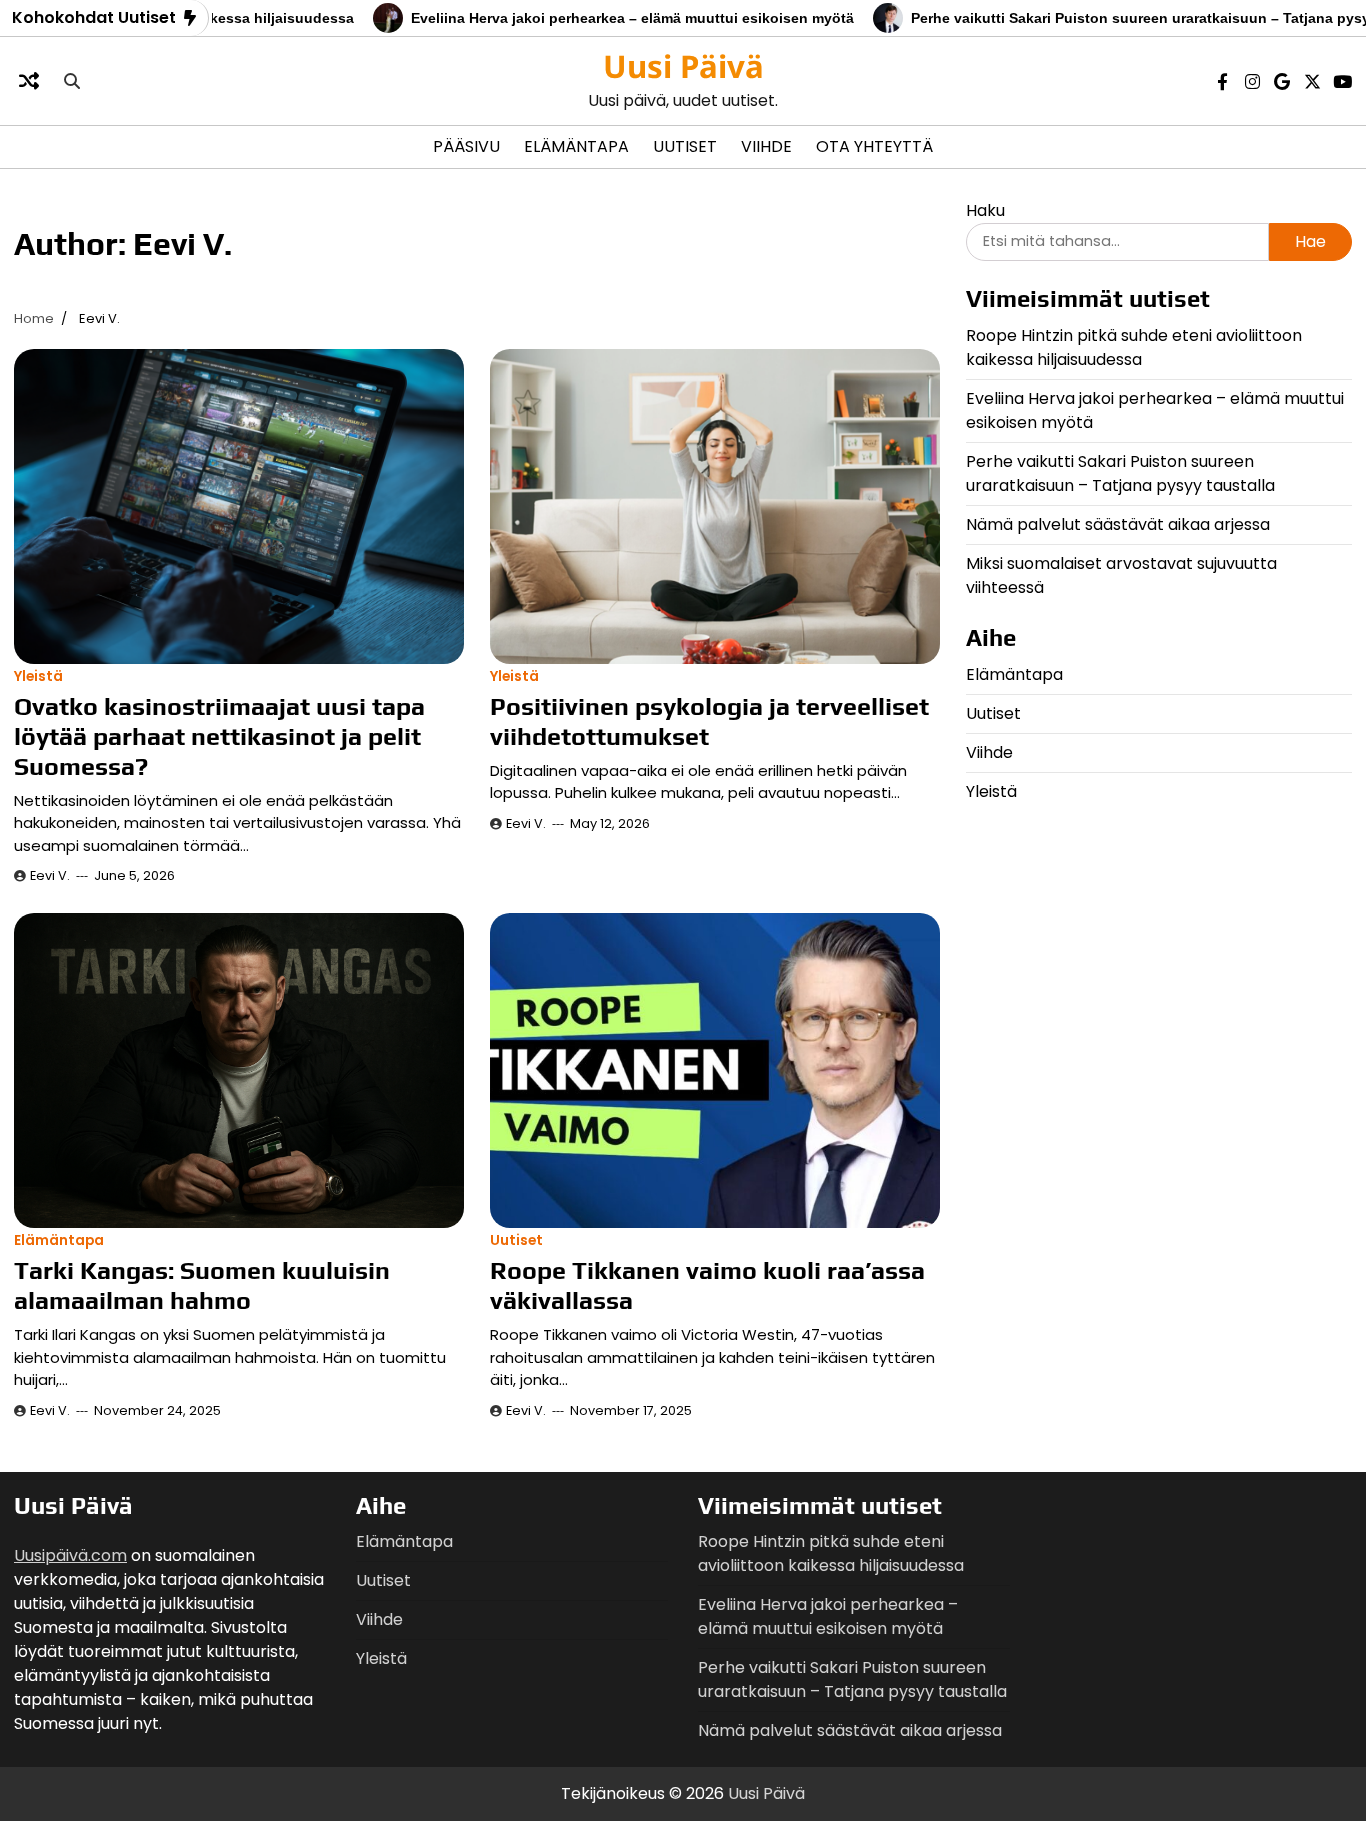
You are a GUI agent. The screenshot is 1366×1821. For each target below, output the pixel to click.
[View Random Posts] (29, 81)
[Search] (72, 81)
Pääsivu (466, 146)
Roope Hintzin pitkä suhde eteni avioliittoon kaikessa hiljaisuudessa (1134, 346)
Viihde (766, 146)
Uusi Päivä (683, 66)
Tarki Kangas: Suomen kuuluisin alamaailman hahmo (202, 1285)
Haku (985, 210)
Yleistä (38, 676)
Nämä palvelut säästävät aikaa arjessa (1118, 523)
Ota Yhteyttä (874, 146)
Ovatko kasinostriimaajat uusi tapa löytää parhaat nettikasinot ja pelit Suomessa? (219, 736)
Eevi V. (50, 875)
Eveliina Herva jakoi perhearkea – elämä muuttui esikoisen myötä (579, 18)
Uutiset (685, 146)
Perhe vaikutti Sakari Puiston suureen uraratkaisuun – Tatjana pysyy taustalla (1120, 472)
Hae (1310, 241)
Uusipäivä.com (70, 1555)
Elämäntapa (576, 146)
